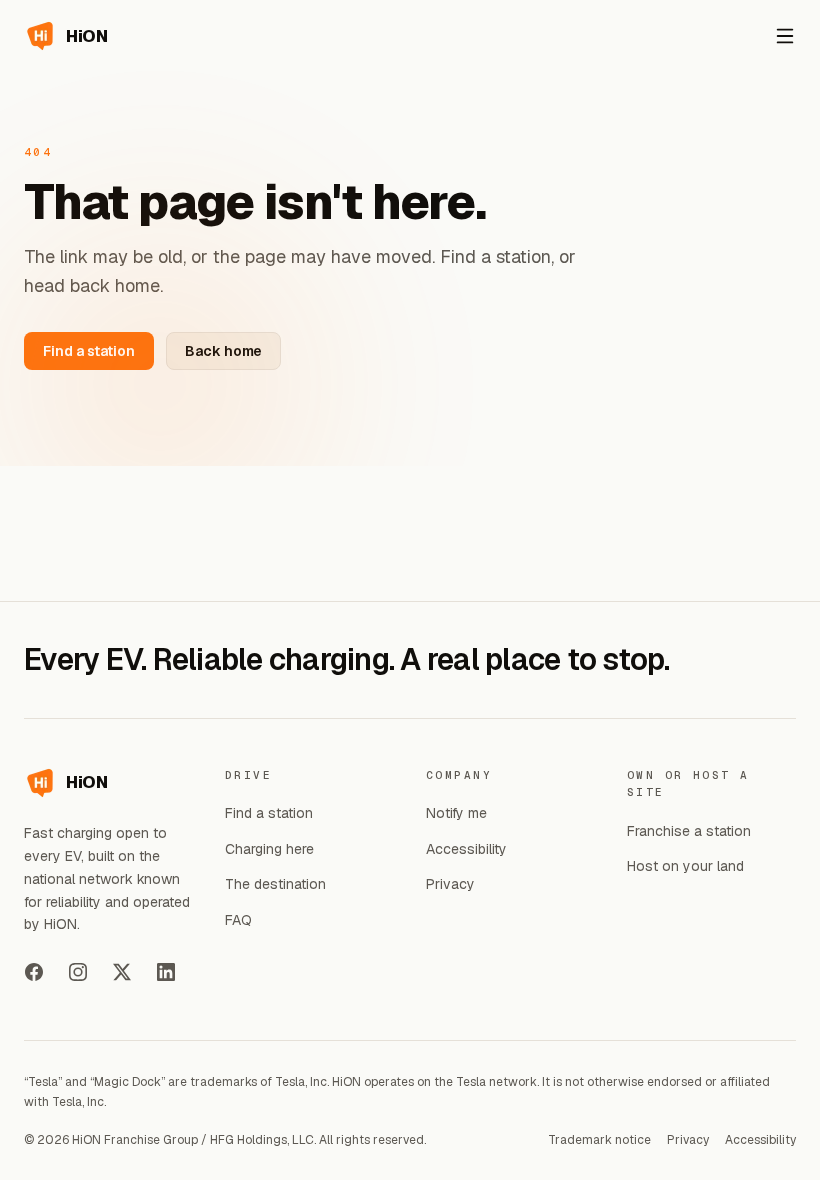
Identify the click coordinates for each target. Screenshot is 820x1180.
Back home (223, 351)
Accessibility (466, 849)
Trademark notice (599, 1140)
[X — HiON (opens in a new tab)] (122, 972)
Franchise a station (689, 831)
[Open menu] (785, 36)
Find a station (89, 351)
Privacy (450, 884)
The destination (275, 884)
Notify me (456, 813)
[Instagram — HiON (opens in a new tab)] (78, 972)
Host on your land (685, 866)
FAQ (238, 920)
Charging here (269, 849)
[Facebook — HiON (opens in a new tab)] (34, 972)
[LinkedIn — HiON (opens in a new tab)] (166, 972)
